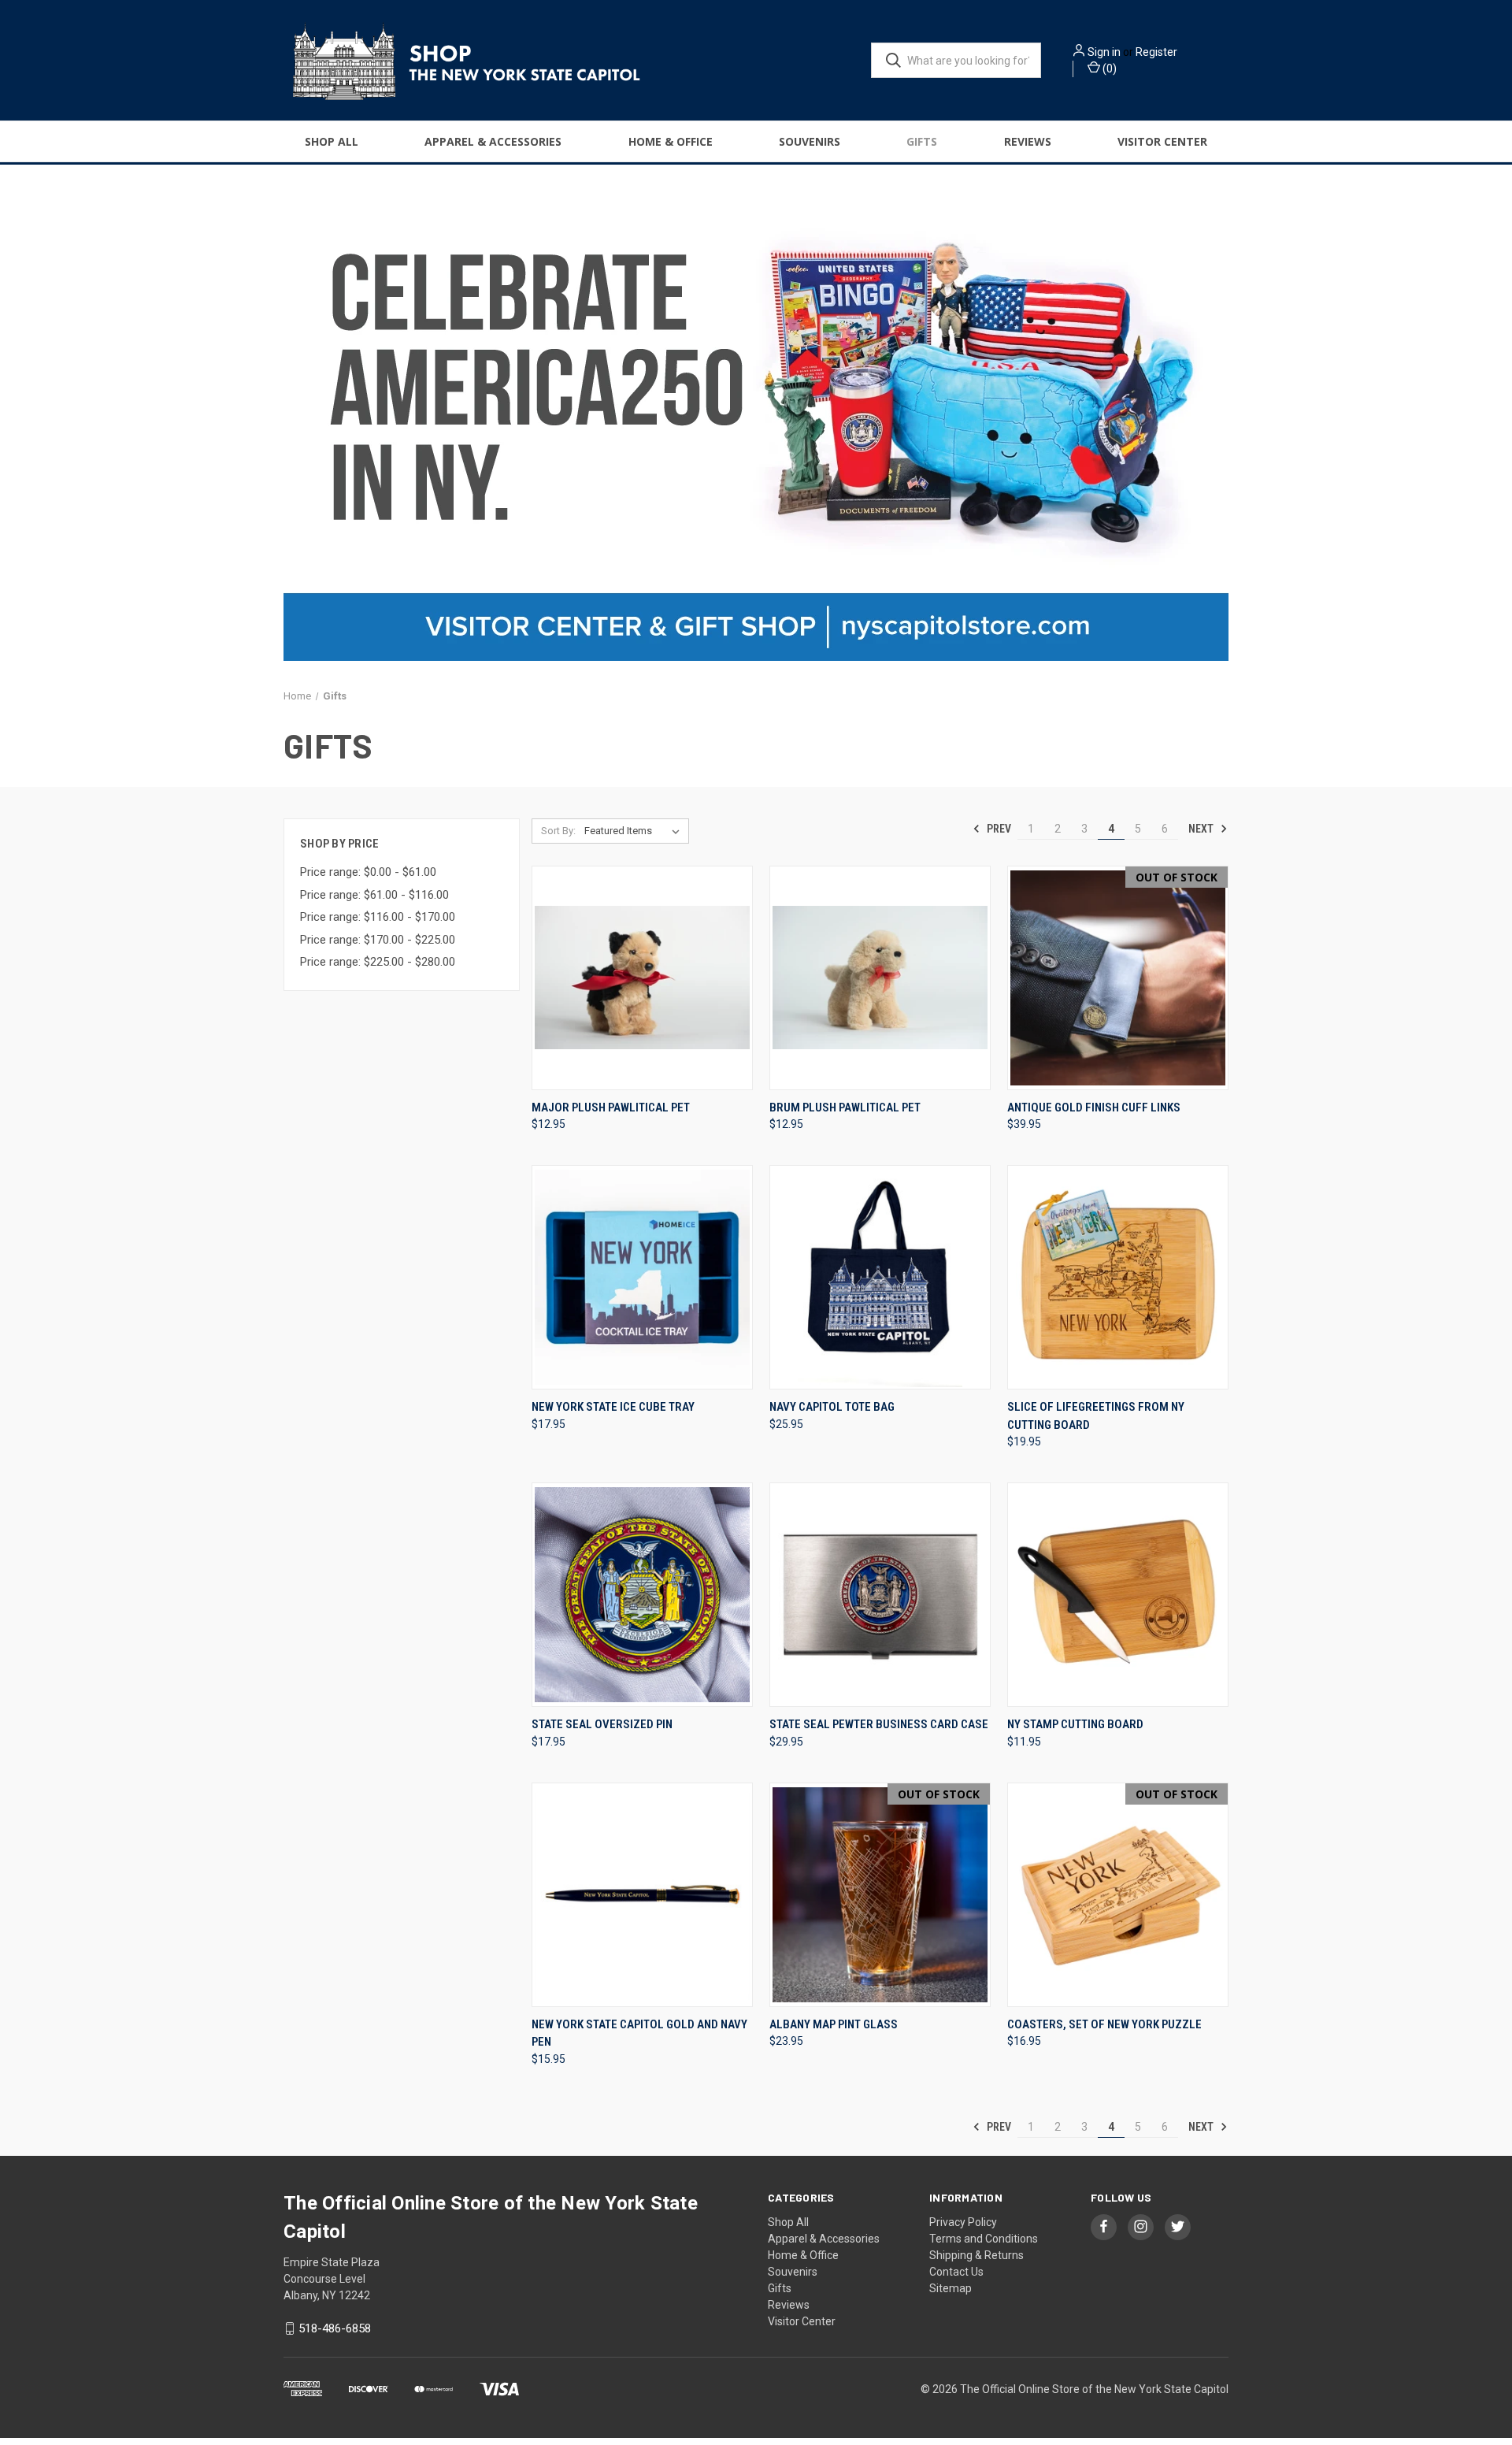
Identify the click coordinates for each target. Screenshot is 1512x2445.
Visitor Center (1162, 141)
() (1108, 69)
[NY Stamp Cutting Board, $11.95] (1118, 1595)
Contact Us (956, 2272)
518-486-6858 (335, 2328)
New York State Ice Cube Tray (613, 1407)
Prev (998, 829)
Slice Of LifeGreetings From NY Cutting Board (1096, 1416)
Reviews (1028, 141)
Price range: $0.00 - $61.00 (368, 872)
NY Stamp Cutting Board (1075, 1724)
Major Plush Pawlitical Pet (611, 1107)
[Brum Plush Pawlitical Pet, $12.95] (880, 978)
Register (1156, 52)
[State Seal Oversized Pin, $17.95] (642, 1595)
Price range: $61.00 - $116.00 (374, 895)
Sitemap (951, 2288)
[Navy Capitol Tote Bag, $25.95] (880, 1277)
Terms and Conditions (984, 2239)
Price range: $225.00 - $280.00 (378, 962)
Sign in (1104, 52)
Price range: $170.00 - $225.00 (378, 940)
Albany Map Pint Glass (834, 2024)
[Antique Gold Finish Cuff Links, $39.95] (1118, 978)
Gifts (922, 141)
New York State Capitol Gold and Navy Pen (639, 2033)
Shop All (332, 141)
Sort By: (558, 831)
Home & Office (671, 141)
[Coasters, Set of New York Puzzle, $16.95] (1118, 1895)
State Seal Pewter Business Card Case (879, 1724)
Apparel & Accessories (493, 141)
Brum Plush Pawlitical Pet (845, 1107)
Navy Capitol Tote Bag (832, 1407)
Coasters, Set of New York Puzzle (1104, 2024)
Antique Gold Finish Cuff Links (1094, 1107)
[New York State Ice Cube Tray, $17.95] (642, 1277)
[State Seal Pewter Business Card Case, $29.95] (880, 1595)
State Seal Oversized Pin (602, 1724)
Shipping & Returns (976, 2255)
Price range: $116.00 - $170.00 (378, 917)
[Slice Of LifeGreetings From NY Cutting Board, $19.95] (1118, 1277)
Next (1202, 829)
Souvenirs (810, 141)
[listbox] (635, 831)
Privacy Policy (963, 2222)
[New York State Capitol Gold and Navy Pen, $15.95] (642, 1895)
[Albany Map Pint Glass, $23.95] (880, 1895)
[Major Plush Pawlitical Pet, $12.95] (642, 978)
